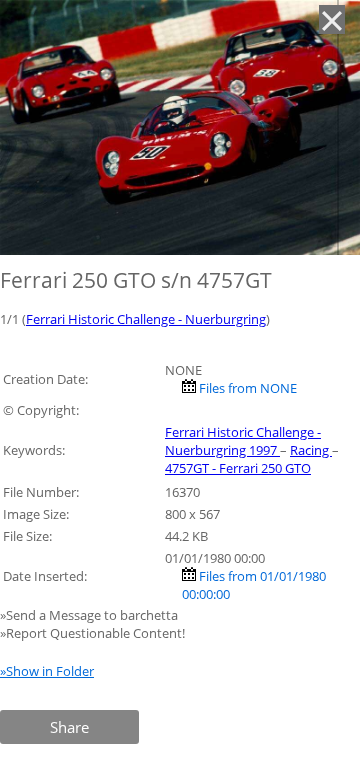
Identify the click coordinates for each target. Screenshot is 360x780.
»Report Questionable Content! (92, 633)
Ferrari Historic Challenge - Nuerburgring (146, 319)
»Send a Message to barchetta (90, 615)
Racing (311, 450)
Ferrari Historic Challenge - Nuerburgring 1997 (243, 441)
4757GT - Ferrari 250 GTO (238, 468)
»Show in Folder (47, 671)
